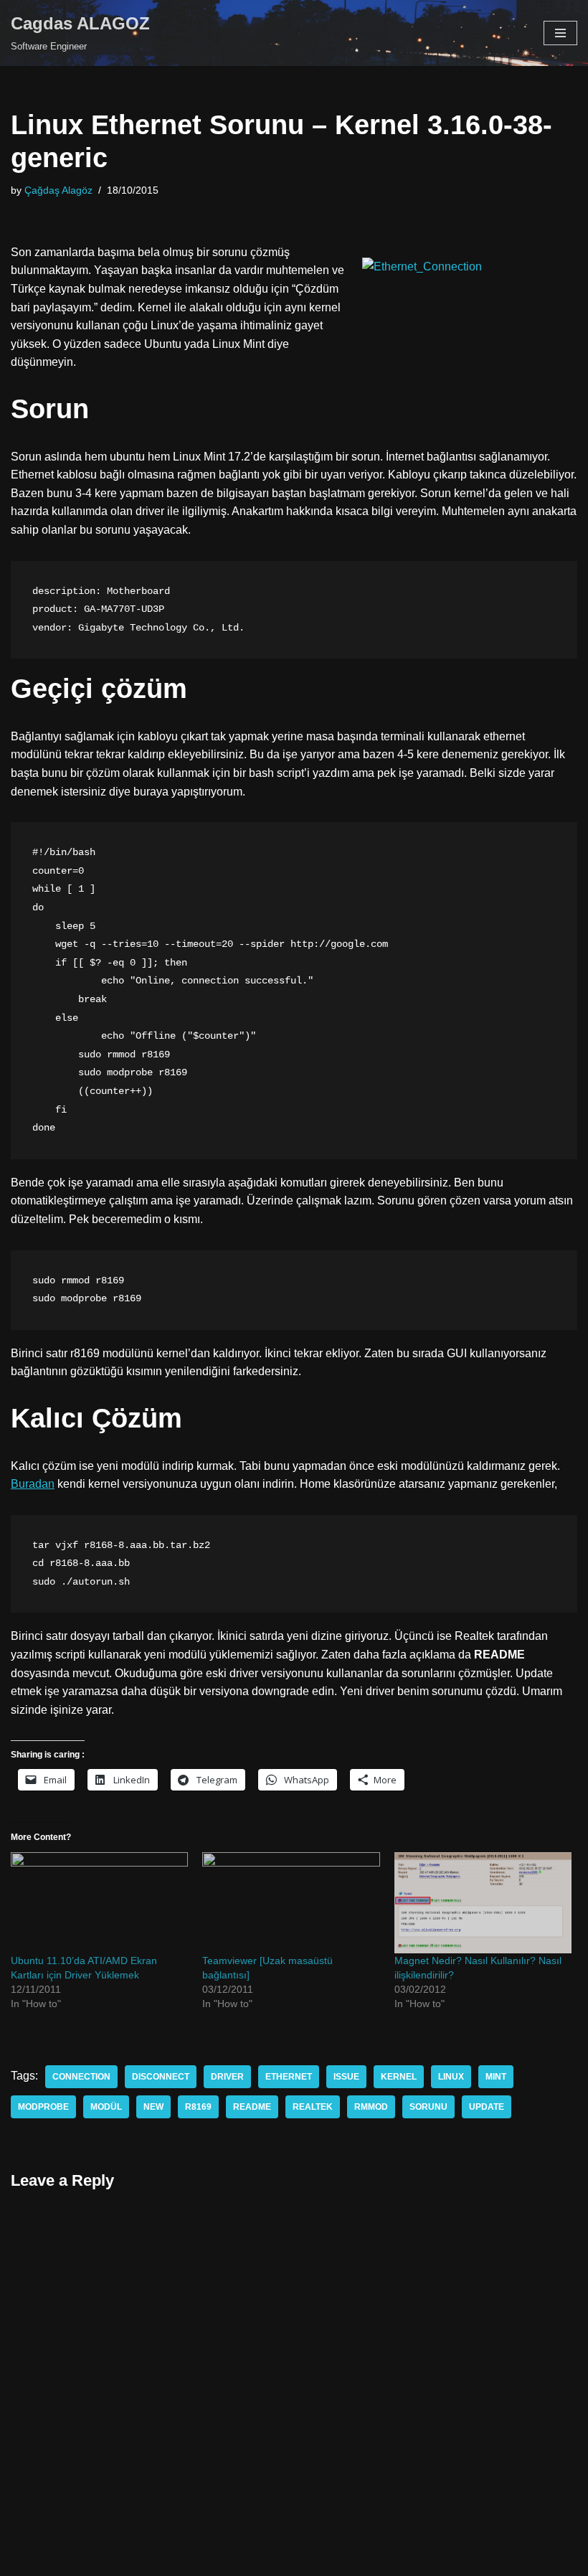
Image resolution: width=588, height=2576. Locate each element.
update (487, 2107)
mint (496, 2077)
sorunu (428, 2107)
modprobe (43, 2107)
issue (346, 2077)
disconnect (161, 2077)
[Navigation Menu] (560, 33)
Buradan (33, 1484)
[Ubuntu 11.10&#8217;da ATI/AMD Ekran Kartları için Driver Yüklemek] (99, 1903)
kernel (399, 2077)
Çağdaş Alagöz (58, 190)
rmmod (371, 2107)
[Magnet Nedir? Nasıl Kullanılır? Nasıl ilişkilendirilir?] (483, 1903)
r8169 (198, 2107)
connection (81, 2077)
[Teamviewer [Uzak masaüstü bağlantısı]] (291, 1903)
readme (252, 2107)
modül (106, 2107)
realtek (313, 2107)
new (153, 2107)
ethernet (289, 2077)
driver (227, 2077)
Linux (451, 2077)
